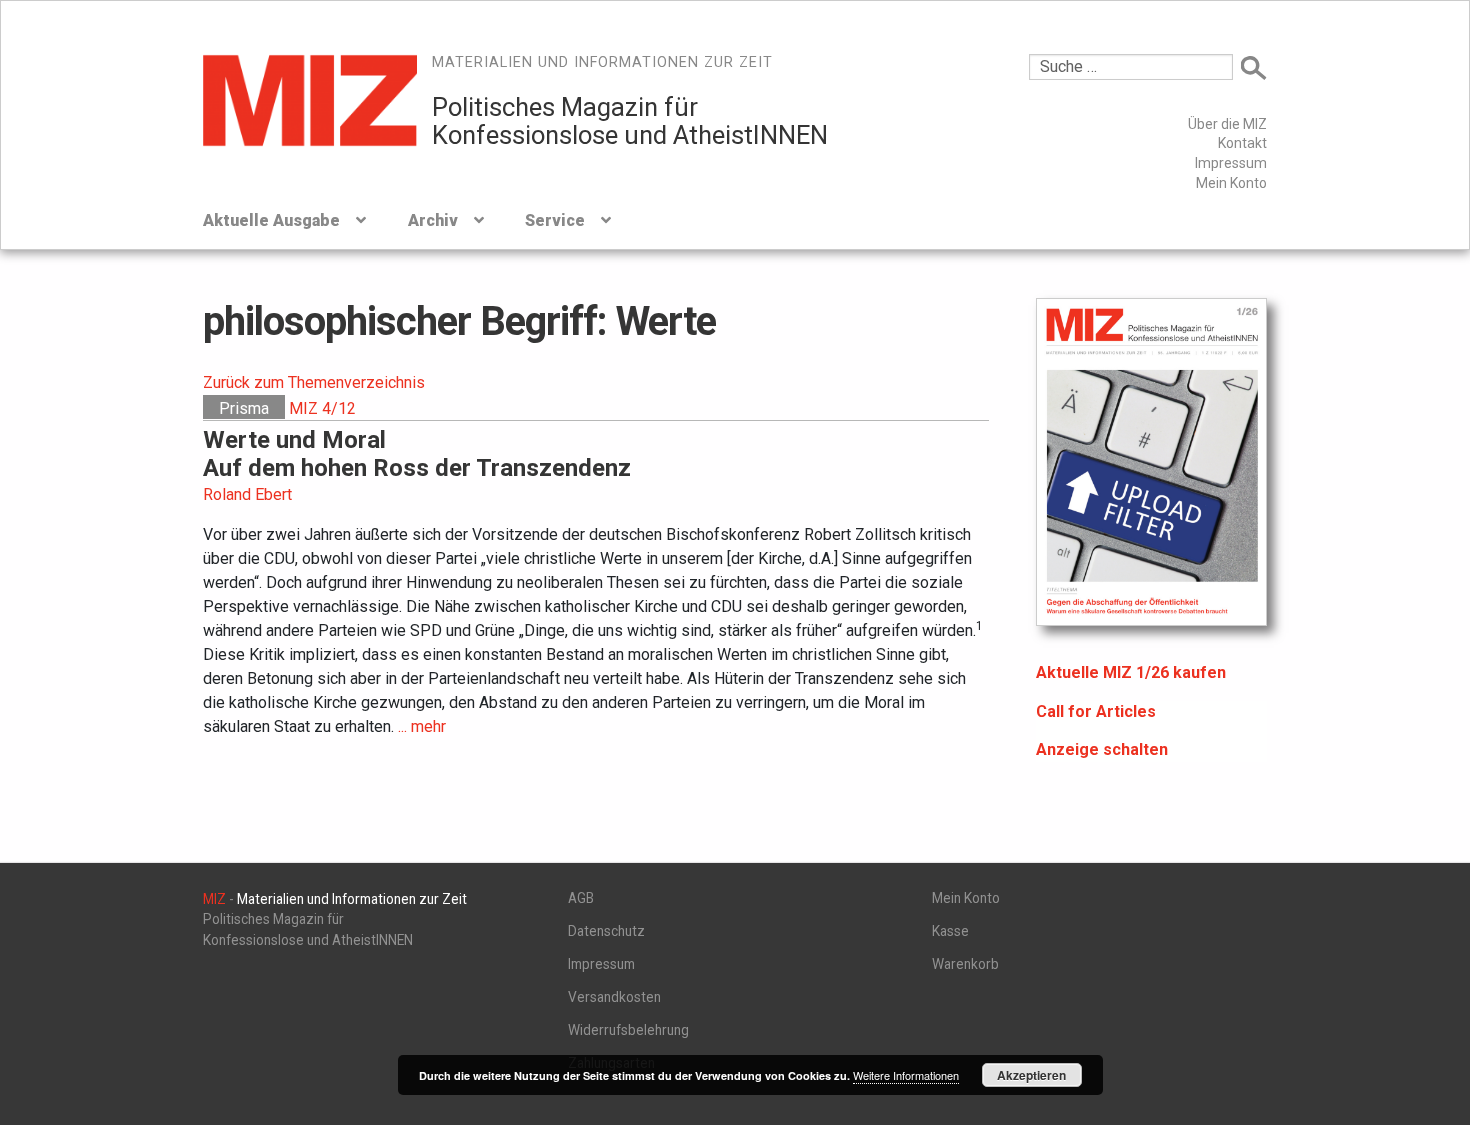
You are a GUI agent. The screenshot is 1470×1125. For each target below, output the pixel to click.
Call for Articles (1096, 711)
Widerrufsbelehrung (628, 1030)
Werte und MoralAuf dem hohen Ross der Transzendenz (417, 454)
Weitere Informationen (906, 1075)
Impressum (1231, 163)
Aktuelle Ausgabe (271, 220)
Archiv (433, 220)
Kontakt (1242, 143)
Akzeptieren (1031, 1075)
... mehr (422, 726)
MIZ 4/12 (322, 408)
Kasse (950, 931)
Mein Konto (1231, 183)
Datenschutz (606, 931)
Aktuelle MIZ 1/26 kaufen (1131, 672)
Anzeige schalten (1102, 749)
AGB (581, 898)
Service (555, 220)
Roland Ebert (247, 494)
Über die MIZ (1227, 124)
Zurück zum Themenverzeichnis (314, 382)
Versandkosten (614, 997)
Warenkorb (965, 964)
